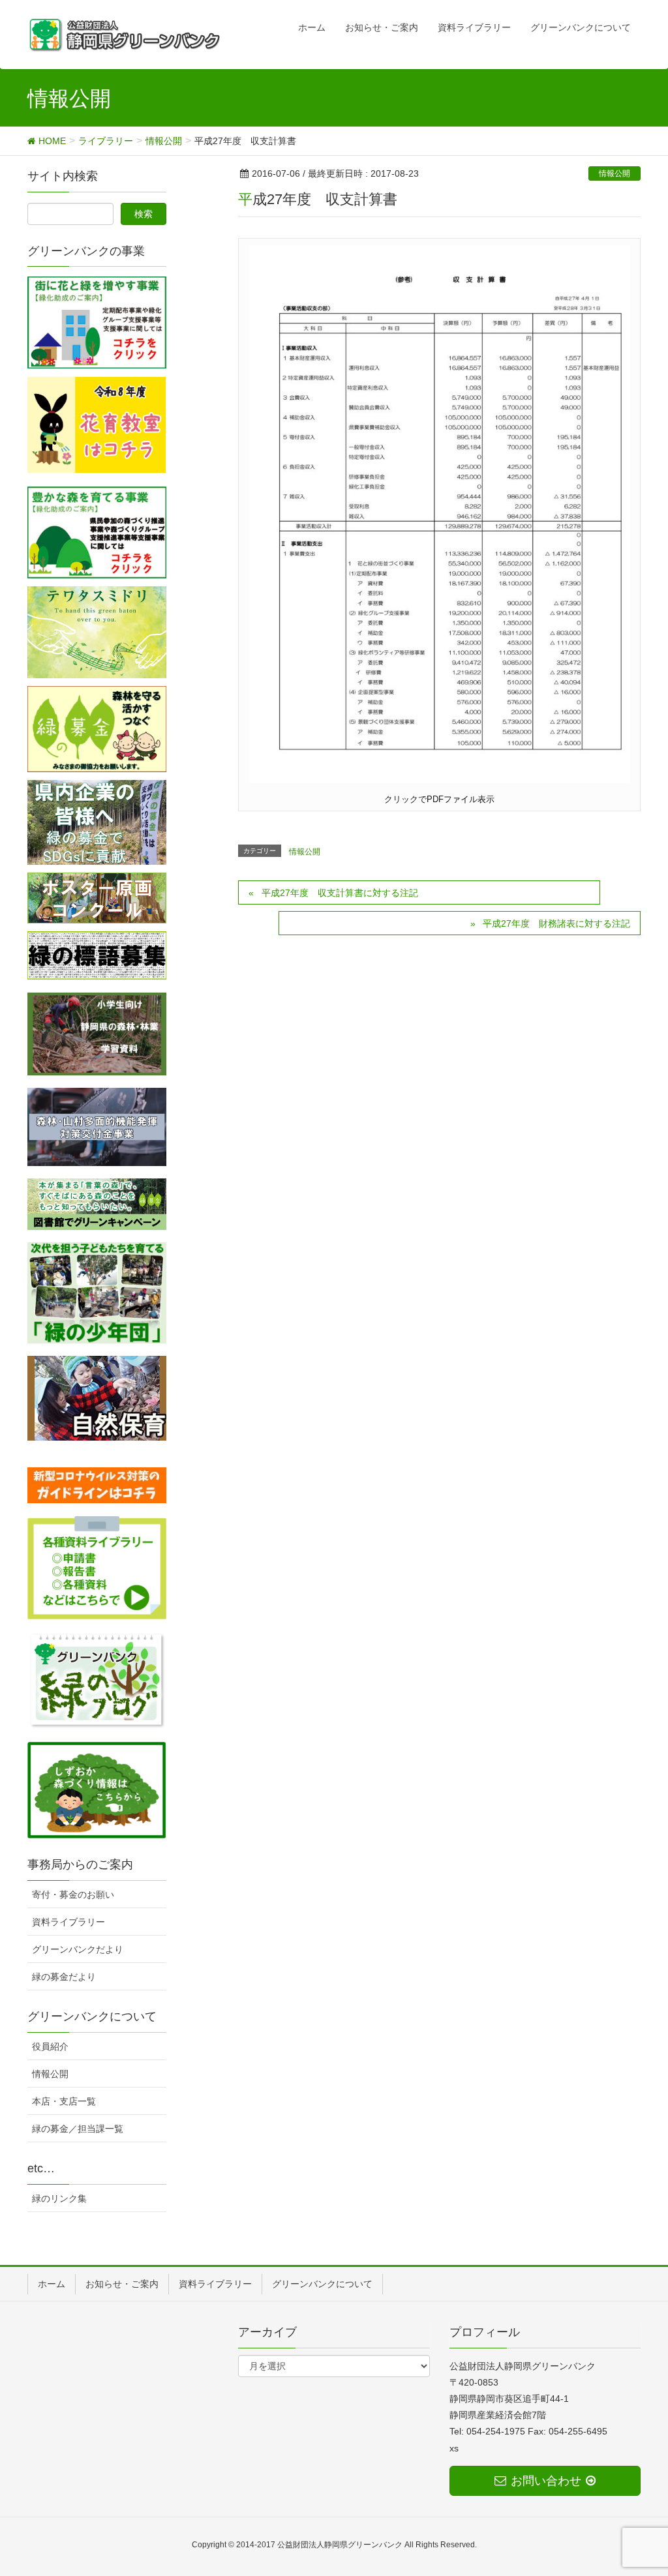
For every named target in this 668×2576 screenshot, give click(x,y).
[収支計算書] (440, 513)
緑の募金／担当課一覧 (78, 2129)
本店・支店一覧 (64, 2101)
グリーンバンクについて (322, 2284)
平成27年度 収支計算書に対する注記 (340, 893)
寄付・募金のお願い (73, 1895)
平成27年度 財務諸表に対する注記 (556, 923)
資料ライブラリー (68, 1922)
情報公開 (615, 173)
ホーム (52, 2284)
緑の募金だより (64, 1977)
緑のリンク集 (59, 2198)
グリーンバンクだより (78, 1949)
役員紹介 (50, 2046)
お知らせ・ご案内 (122, 2284)
